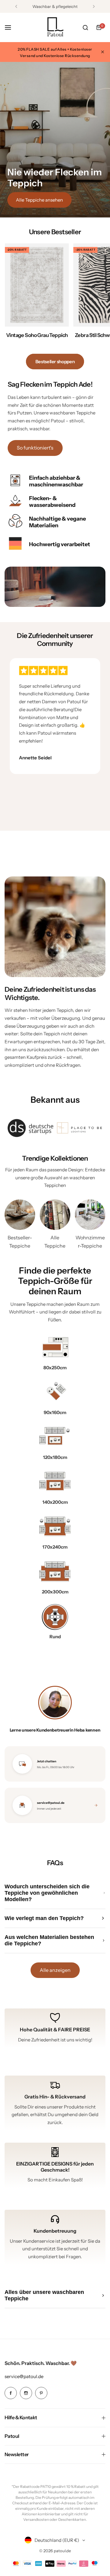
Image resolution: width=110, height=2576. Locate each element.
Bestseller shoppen (55, 362)
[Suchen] (85, 27)
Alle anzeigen (55, 1970)
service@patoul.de (24, 2376)
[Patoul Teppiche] (55, 27)
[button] (16, 6)
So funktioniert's (35, 448)
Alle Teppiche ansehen (39, 200)
